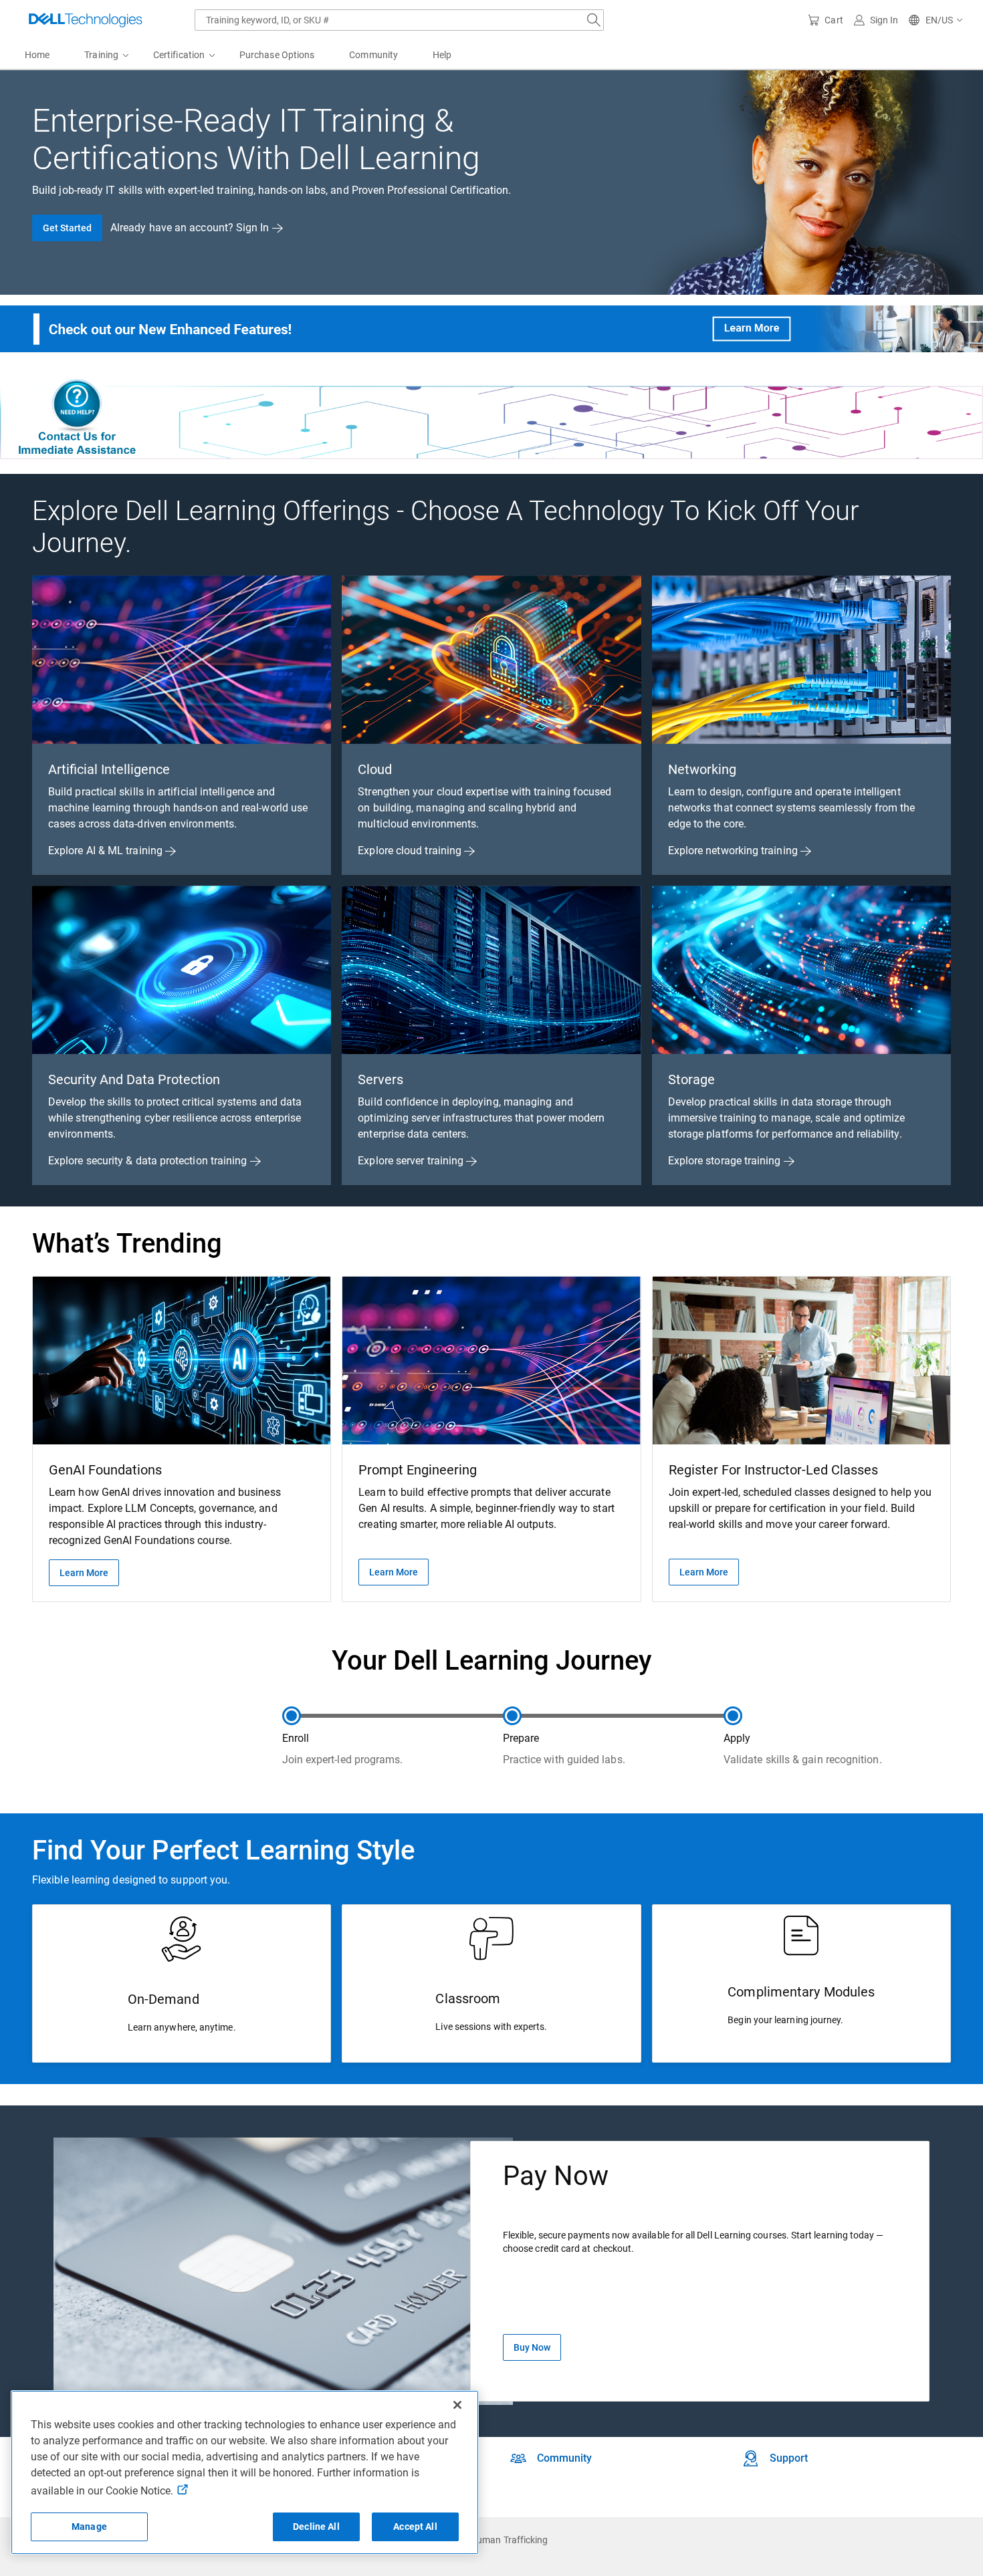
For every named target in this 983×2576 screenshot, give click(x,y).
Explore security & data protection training (149, 1161)
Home (37, 55)
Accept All (415, 2527)
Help (442, 55)
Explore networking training (734, 851)
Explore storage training (726, 1161)
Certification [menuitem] (179, 55)
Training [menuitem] (101, 55)
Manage (89, 2527)
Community (373, 55)
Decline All (316, 2527)
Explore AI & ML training (107, 851)
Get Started (67, 228)
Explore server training (412, 1161)
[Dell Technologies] (86, 20)
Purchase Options (277, 55)
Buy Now (532, 2347)
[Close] (457, 2405)
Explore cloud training (411, 851)
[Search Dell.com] (594, 20)
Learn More (84, 1573)
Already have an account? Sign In (191, 228)
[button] (936, 20)
